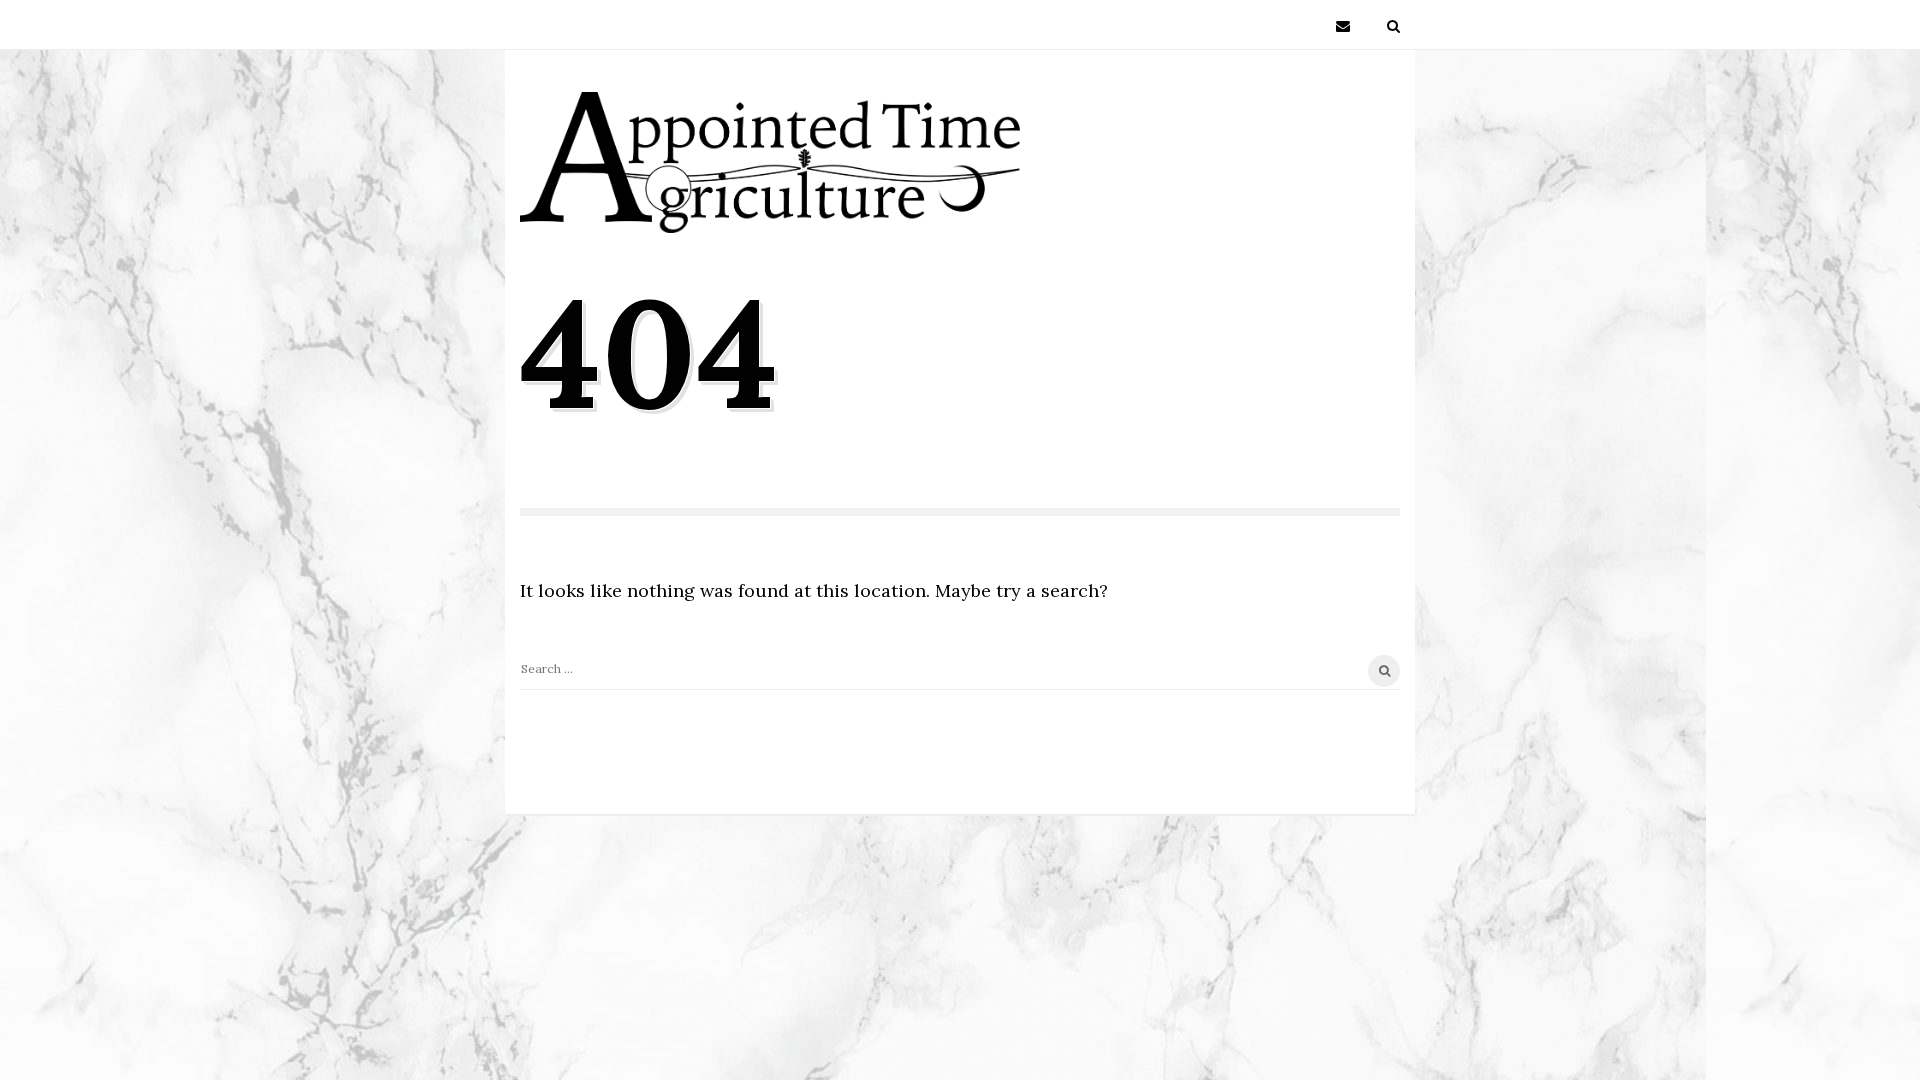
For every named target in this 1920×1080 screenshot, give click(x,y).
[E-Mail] (1343, 24)
